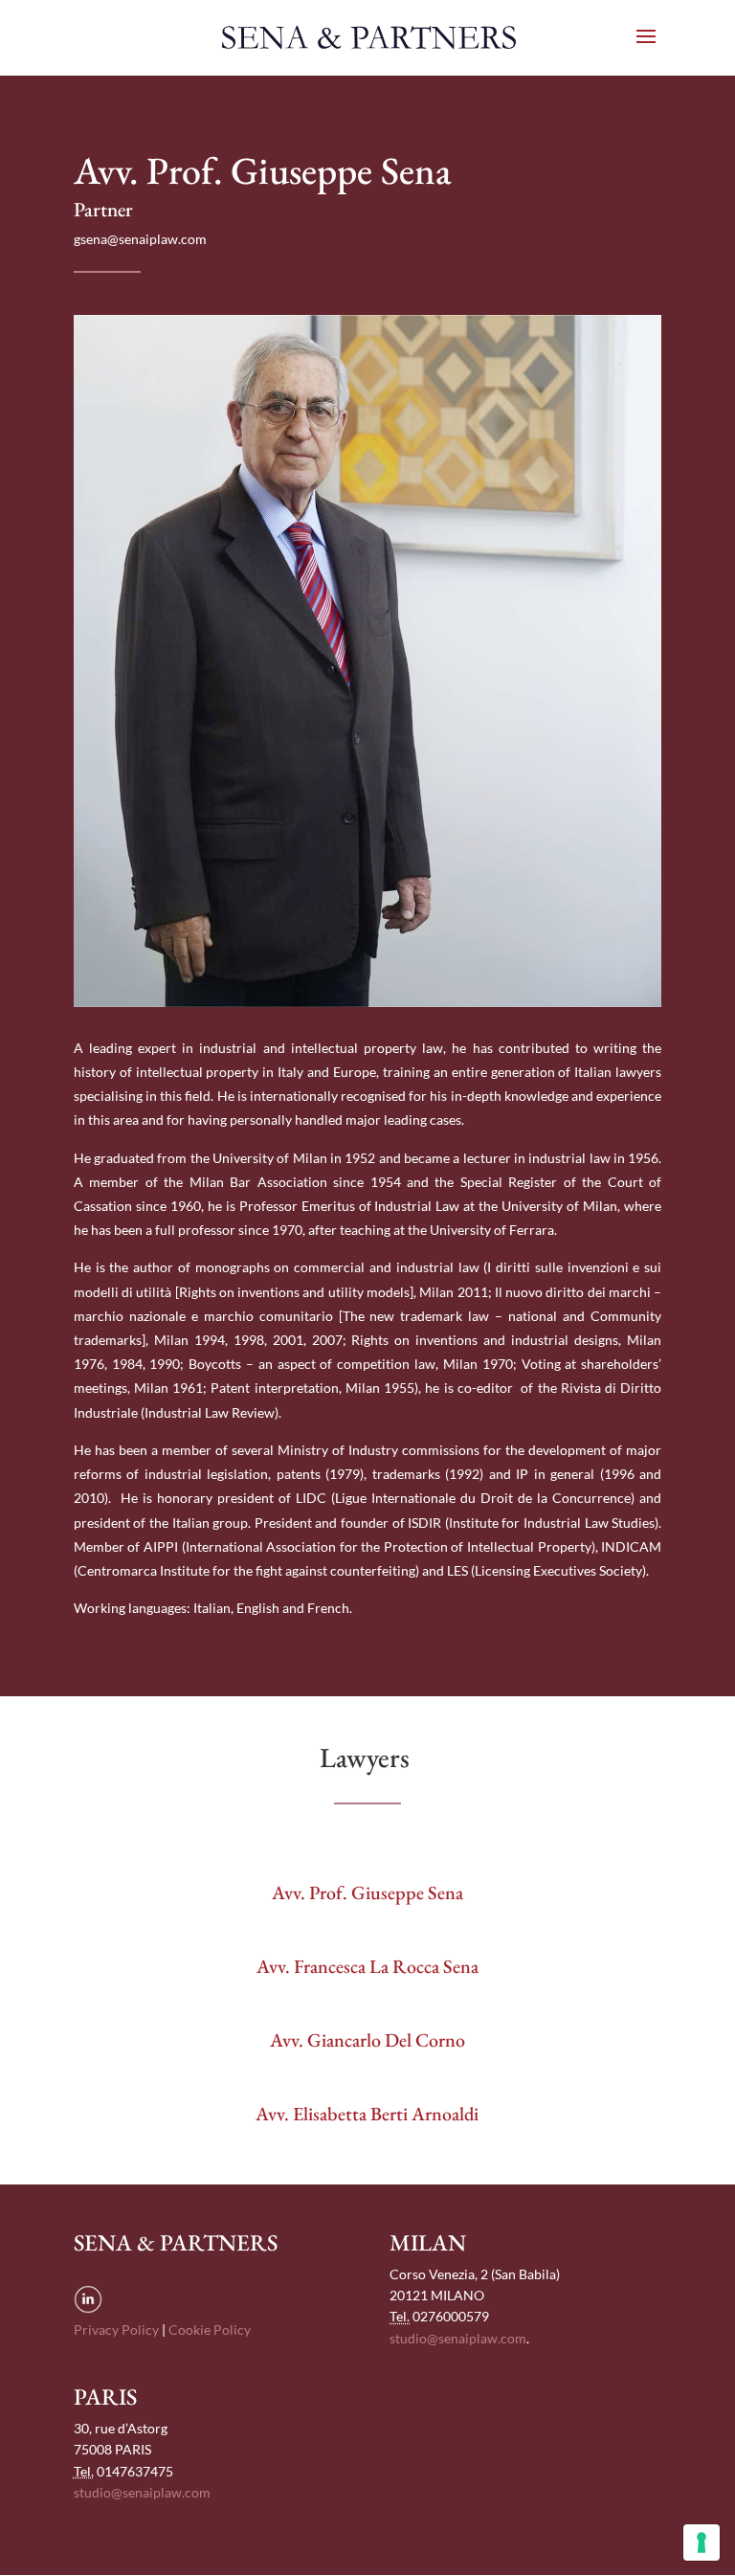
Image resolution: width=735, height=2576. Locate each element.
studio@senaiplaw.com (458, 2338)
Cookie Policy (210, 2330)
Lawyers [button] (367, 1758)
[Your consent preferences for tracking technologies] (702, 2542)
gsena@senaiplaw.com (140, 239)
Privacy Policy (116, 2330)
